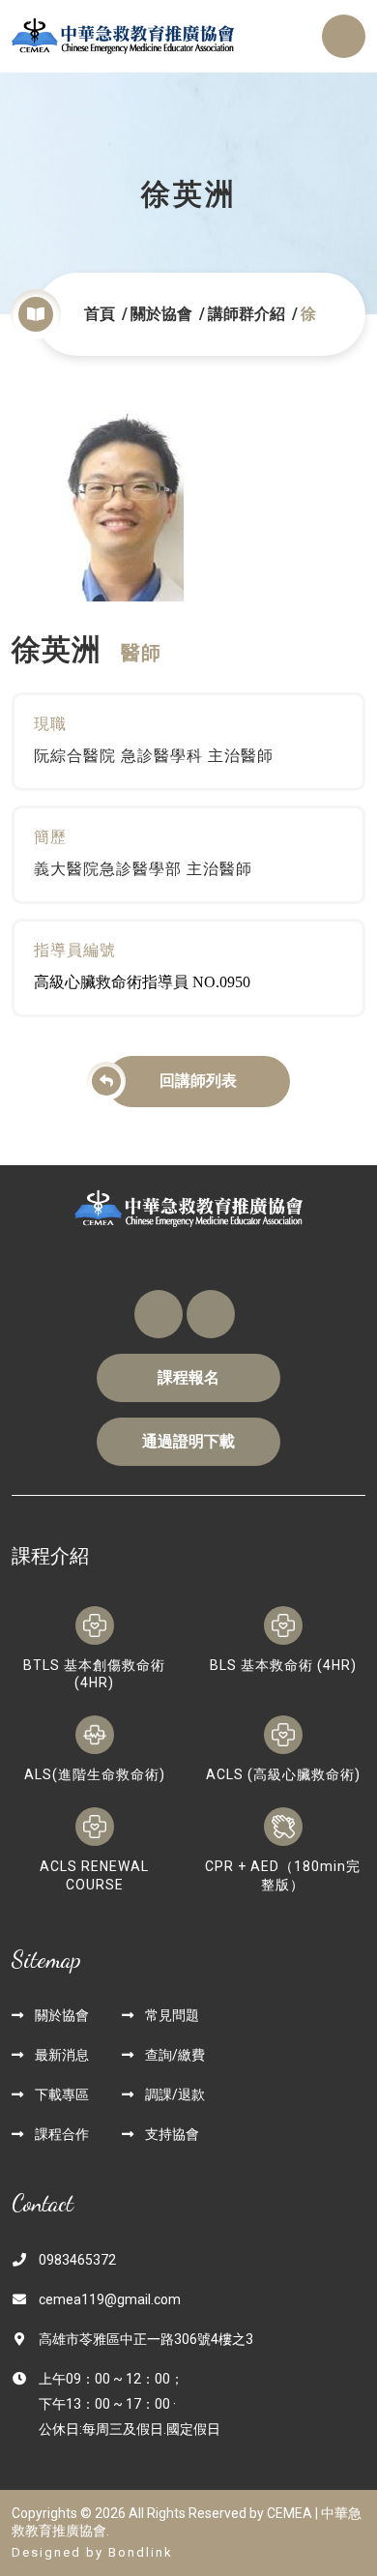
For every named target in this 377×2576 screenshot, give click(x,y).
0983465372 (77, 2260)
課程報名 (188, 1377)
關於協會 (161, 314)
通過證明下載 (188, 1441)
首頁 (100, 314)
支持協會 (172, 2134)
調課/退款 (175, 2094)
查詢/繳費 (175, 2055)
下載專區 (62, 2094)
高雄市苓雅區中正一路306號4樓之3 (146, 2339)
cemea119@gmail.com (110, 2299)
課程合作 (62, 2134)
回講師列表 (198, 1081)
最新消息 (62, 2055)
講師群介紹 (246, 314)
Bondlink (141, 2552)
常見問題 (172, 2015)
